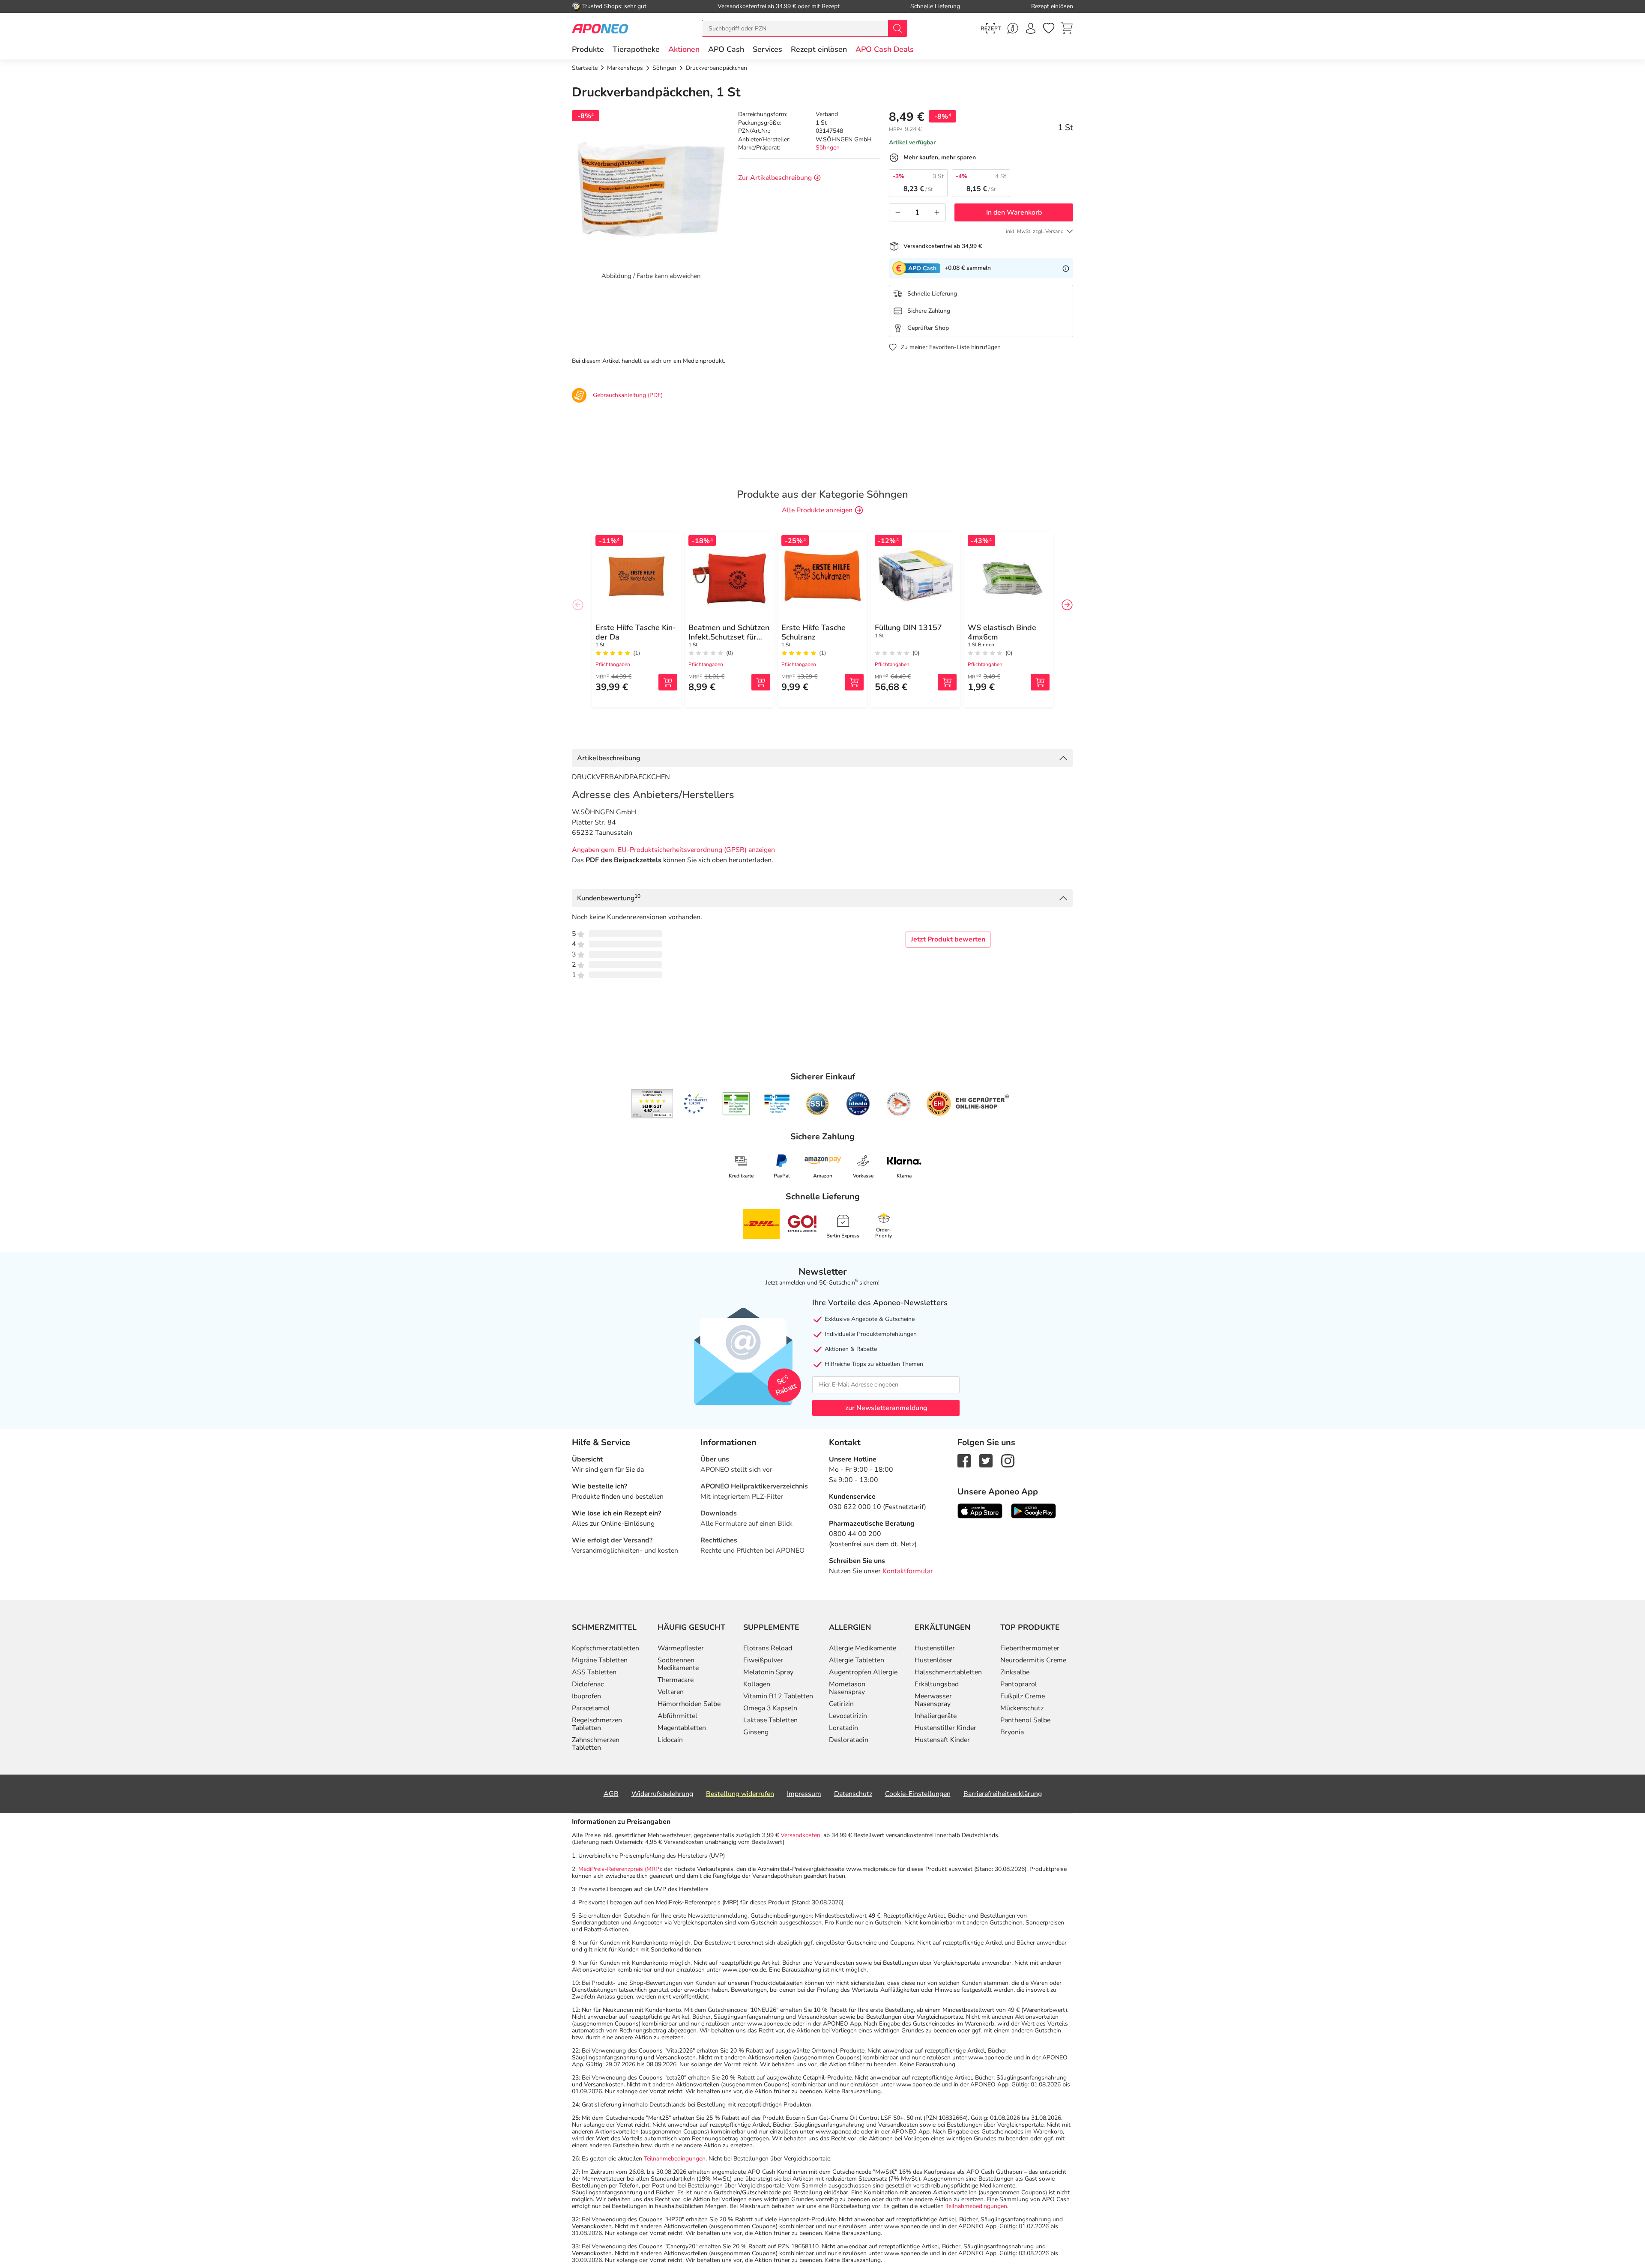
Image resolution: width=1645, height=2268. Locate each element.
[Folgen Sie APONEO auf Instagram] (1008, 1460)
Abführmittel (677, 1716)
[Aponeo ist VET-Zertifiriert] (777, 1104)
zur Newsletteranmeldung (886, 1408)
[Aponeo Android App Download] (1033, 1510)
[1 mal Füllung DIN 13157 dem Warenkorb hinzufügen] (947, 682)
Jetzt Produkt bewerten (948, 939)
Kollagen (757, 1684)
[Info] (1066, 268)
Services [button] (767, 49)
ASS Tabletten (594, 1672)
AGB (611, 1794)
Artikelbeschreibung (609, 758)
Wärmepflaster (681, 1648)
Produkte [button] (588, 49)
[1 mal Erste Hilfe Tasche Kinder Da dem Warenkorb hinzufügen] (668, 682)
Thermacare (676, 1680)
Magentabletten (682, 1728)
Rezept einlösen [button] (819, 49)
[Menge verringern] (898, 212)
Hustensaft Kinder (942, 1740)
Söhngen (828, 148)
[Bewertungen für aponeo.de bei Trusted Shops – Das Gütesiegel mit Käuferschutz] (652, 1104)
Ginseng (756, 1732)
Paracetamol (591, 1708)
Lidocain (670, 1740)
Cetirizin (841, 1704)
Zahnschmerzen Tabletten (596, 1744)
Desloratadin (849, 1740)
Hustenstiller (935, 1648)
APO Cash (726, 49)
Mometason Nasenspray (847, 1688)
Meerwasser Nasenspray (933, 1700)
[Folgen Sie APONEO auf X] (986, 1460)
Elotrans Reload (768, 1648)
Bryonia (1012, 1732)
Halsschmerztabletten (948, 1672)
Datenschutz (853, 1794)
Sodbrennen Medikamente (678, 1664)
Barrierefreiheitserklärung (1003, 1794)
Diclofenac (588, 1684)
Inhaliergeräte (936, 1716)
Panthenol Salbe (1025, 1720)
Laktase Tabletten (770, 1720)
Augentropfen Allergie (863, 1672)
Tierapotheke (636, 49)
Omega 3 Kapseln (770, 1708)
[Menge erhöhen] (937, 212)
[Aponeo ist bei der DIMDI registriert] (736, 1104)
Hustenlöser (933, 1660)
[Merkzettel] (1049, 28)
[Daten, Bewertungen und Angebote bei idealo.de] (858, 1104)
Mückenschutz (1022, 1708)
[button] (684, 49)
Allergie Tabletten (857, 1660)
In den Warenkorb (1014, 212)
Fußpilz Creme (1023, 1696)
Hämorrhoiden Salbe (689, 1704)
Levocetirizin (848, 1716)
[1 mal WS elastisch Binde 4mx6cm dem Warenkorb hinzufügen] (1040, 682)
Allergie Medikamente (863, 1648)
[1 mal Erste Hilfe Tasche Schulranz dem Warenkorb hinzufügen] (854, 682)
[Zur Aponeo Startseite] (600, 28)
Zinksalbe (1015, 1672)
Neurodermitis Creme (1033, 1660)
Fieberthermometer (1030, 1648)
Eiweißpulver (763, 1660)
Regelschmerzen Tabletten (597, 1724)
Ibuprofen (586, 1696)
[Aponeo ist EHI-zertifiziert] (695, 1104)
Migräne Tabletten (600, 1660)
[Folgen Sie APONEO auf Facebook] (964, 1460)
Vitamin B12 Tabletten (778, 1696)
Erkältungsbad (937, 1684)
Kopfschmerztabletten (606, 1648)
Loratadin (843, 1728)
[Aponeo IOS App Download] (980, 1510)
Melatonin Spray (768, 1672)
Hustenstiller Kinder (945, 1728)
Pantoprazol (1019, 1684)
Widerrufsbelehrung (662, 1794)
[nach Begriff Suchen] (897, 28)
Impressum (804, 1794)
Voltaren (671, 1692)
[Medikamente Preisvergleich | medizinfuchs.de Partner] (899, 1104)
